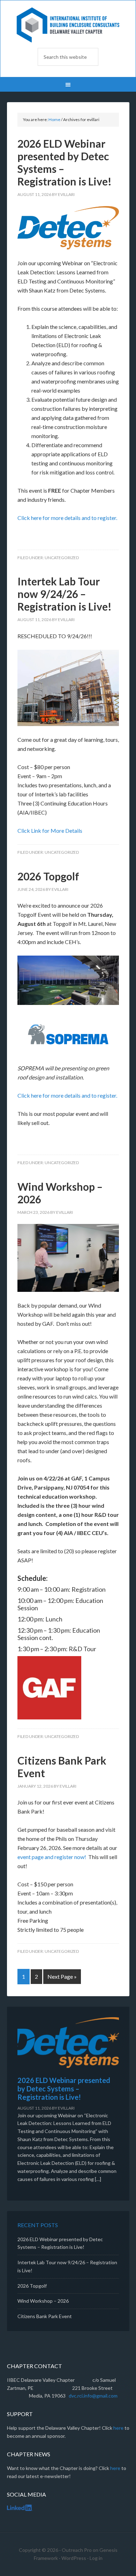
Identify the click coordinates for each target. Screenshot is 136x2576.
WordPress (74, 2558)
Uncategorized (62, 558)
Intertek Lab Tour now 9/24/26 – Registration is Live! (65, 594)
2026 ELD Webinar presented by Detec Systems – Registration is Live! (64, 2089)
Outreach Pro (77, 2550)
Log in (96, 2558)
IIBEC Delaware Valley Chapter (68, 25)
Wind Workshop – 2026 (43, 2301)
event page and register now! (52, 1857)
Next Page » (62, 1976)
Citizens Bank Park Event (45, 2316)
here (118, 2428)
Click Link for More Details (50, 830)
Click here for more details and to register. (68, 518)
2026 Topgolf (48, 876)
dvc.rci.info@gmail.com (93, 2396)
